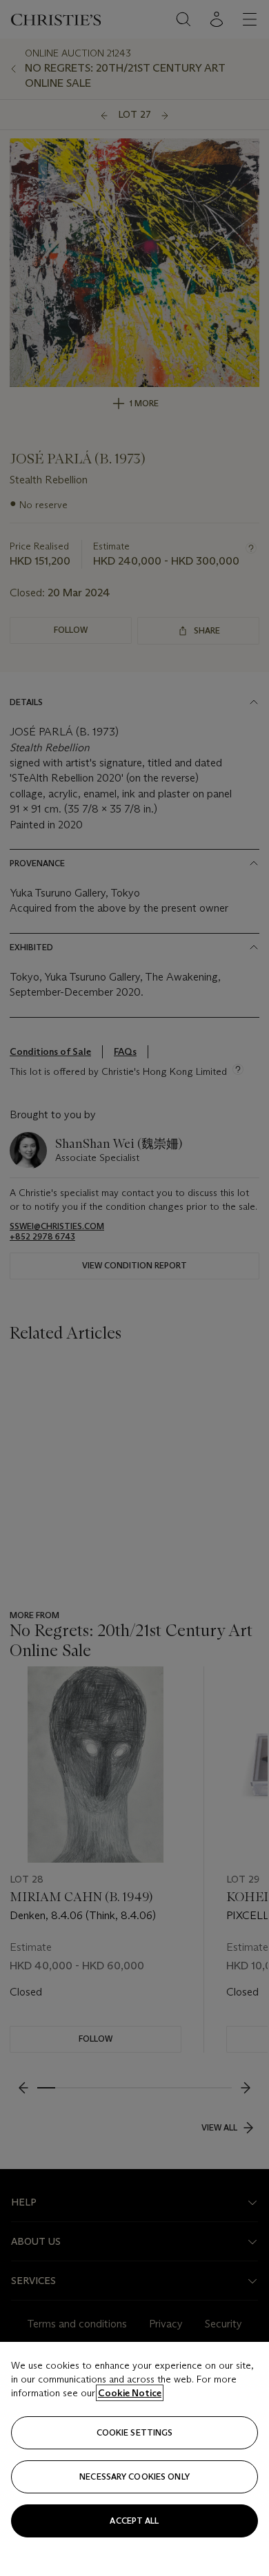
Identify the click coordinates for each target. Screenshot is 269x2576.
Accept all (134, 2521)
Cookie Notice (130, 2393)
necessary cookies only (134, 2476)
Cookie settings (135, 2432)
